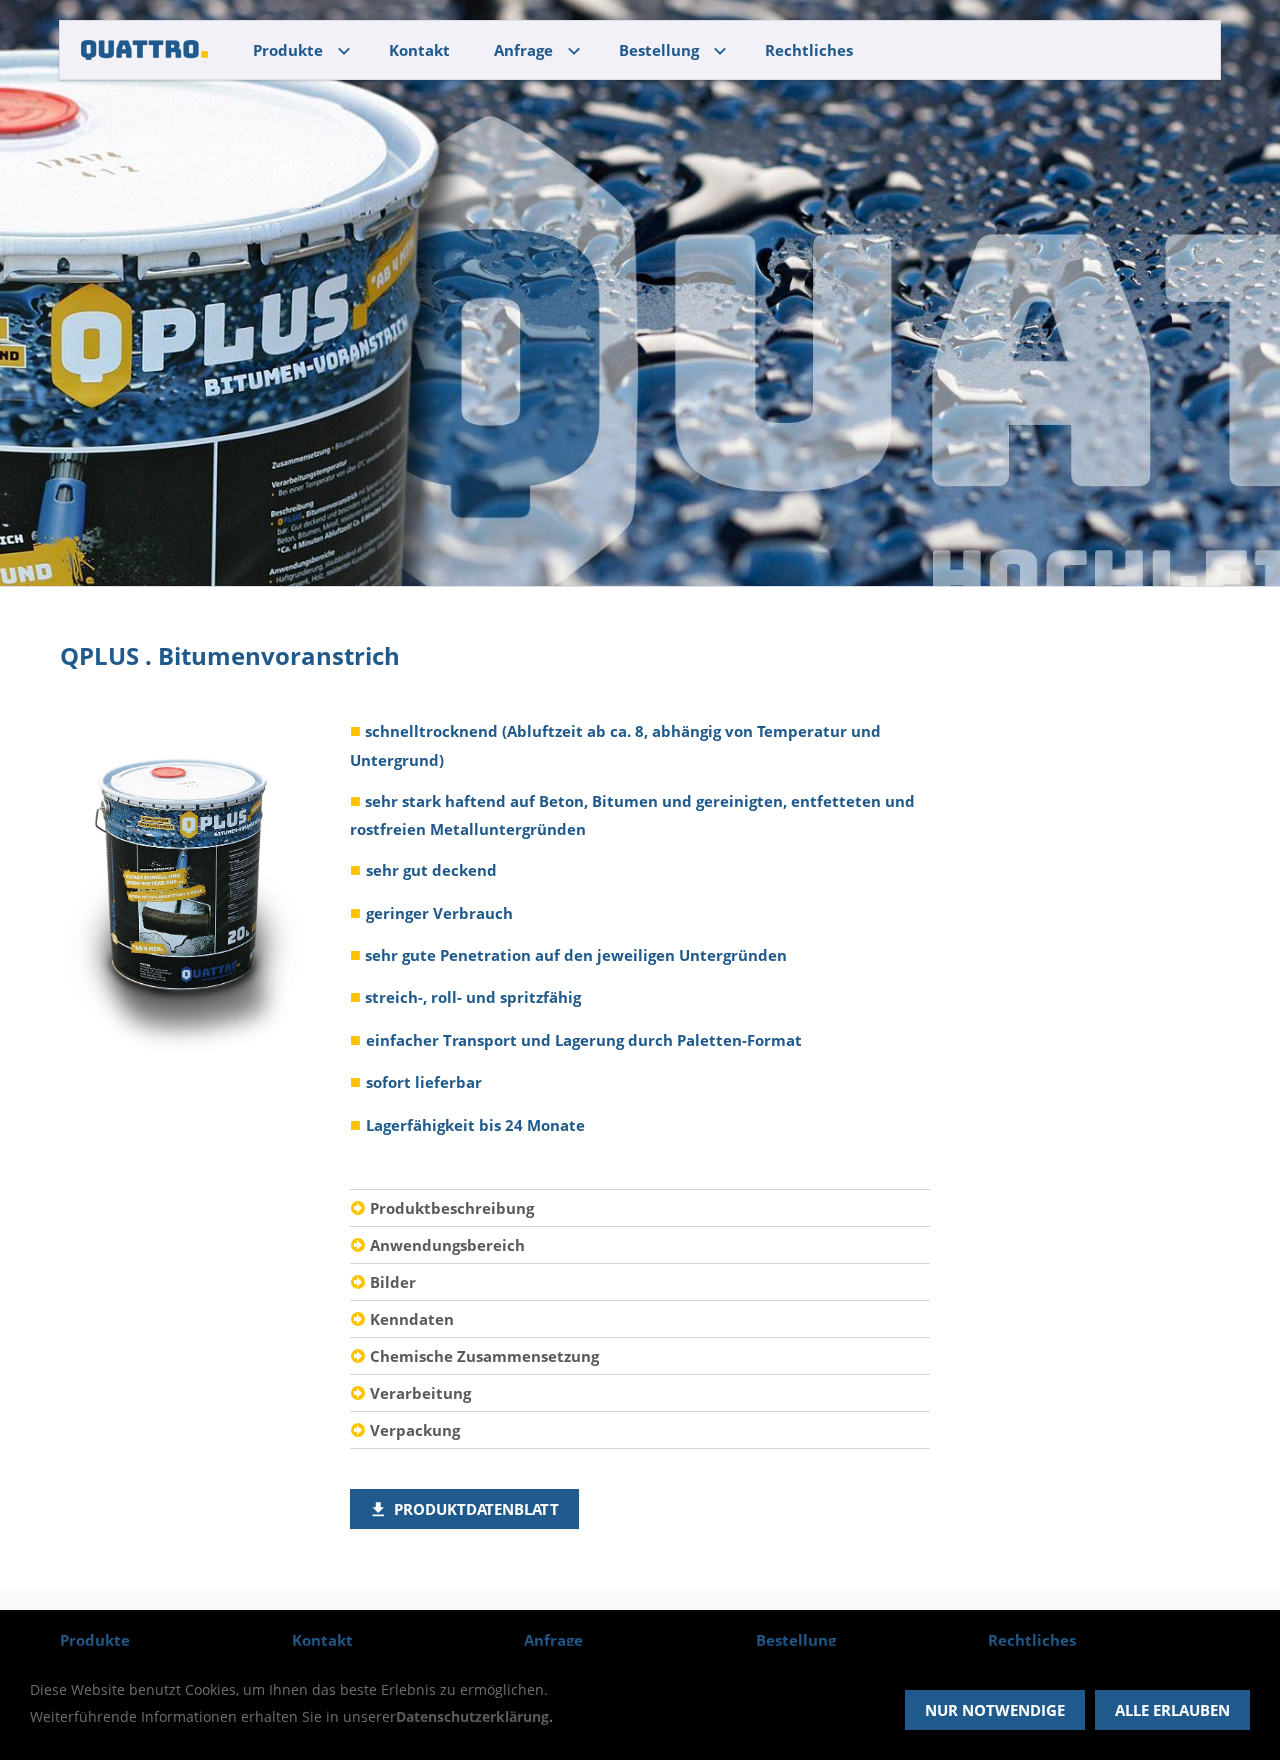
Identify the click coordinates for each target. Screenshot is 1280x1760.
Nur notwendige (995, 1710)
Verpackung (415, 1430)
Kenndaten (412, 1319)
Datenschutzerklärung (472, 1716)
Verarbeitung (420, 1393)
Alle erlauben (1172, 1710)
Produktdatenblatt (476, 1509)
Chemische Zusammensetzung (484, 1356)
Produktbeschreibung (452, 1208)
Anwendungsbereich (447, 1245)
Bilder (393, 1282)
